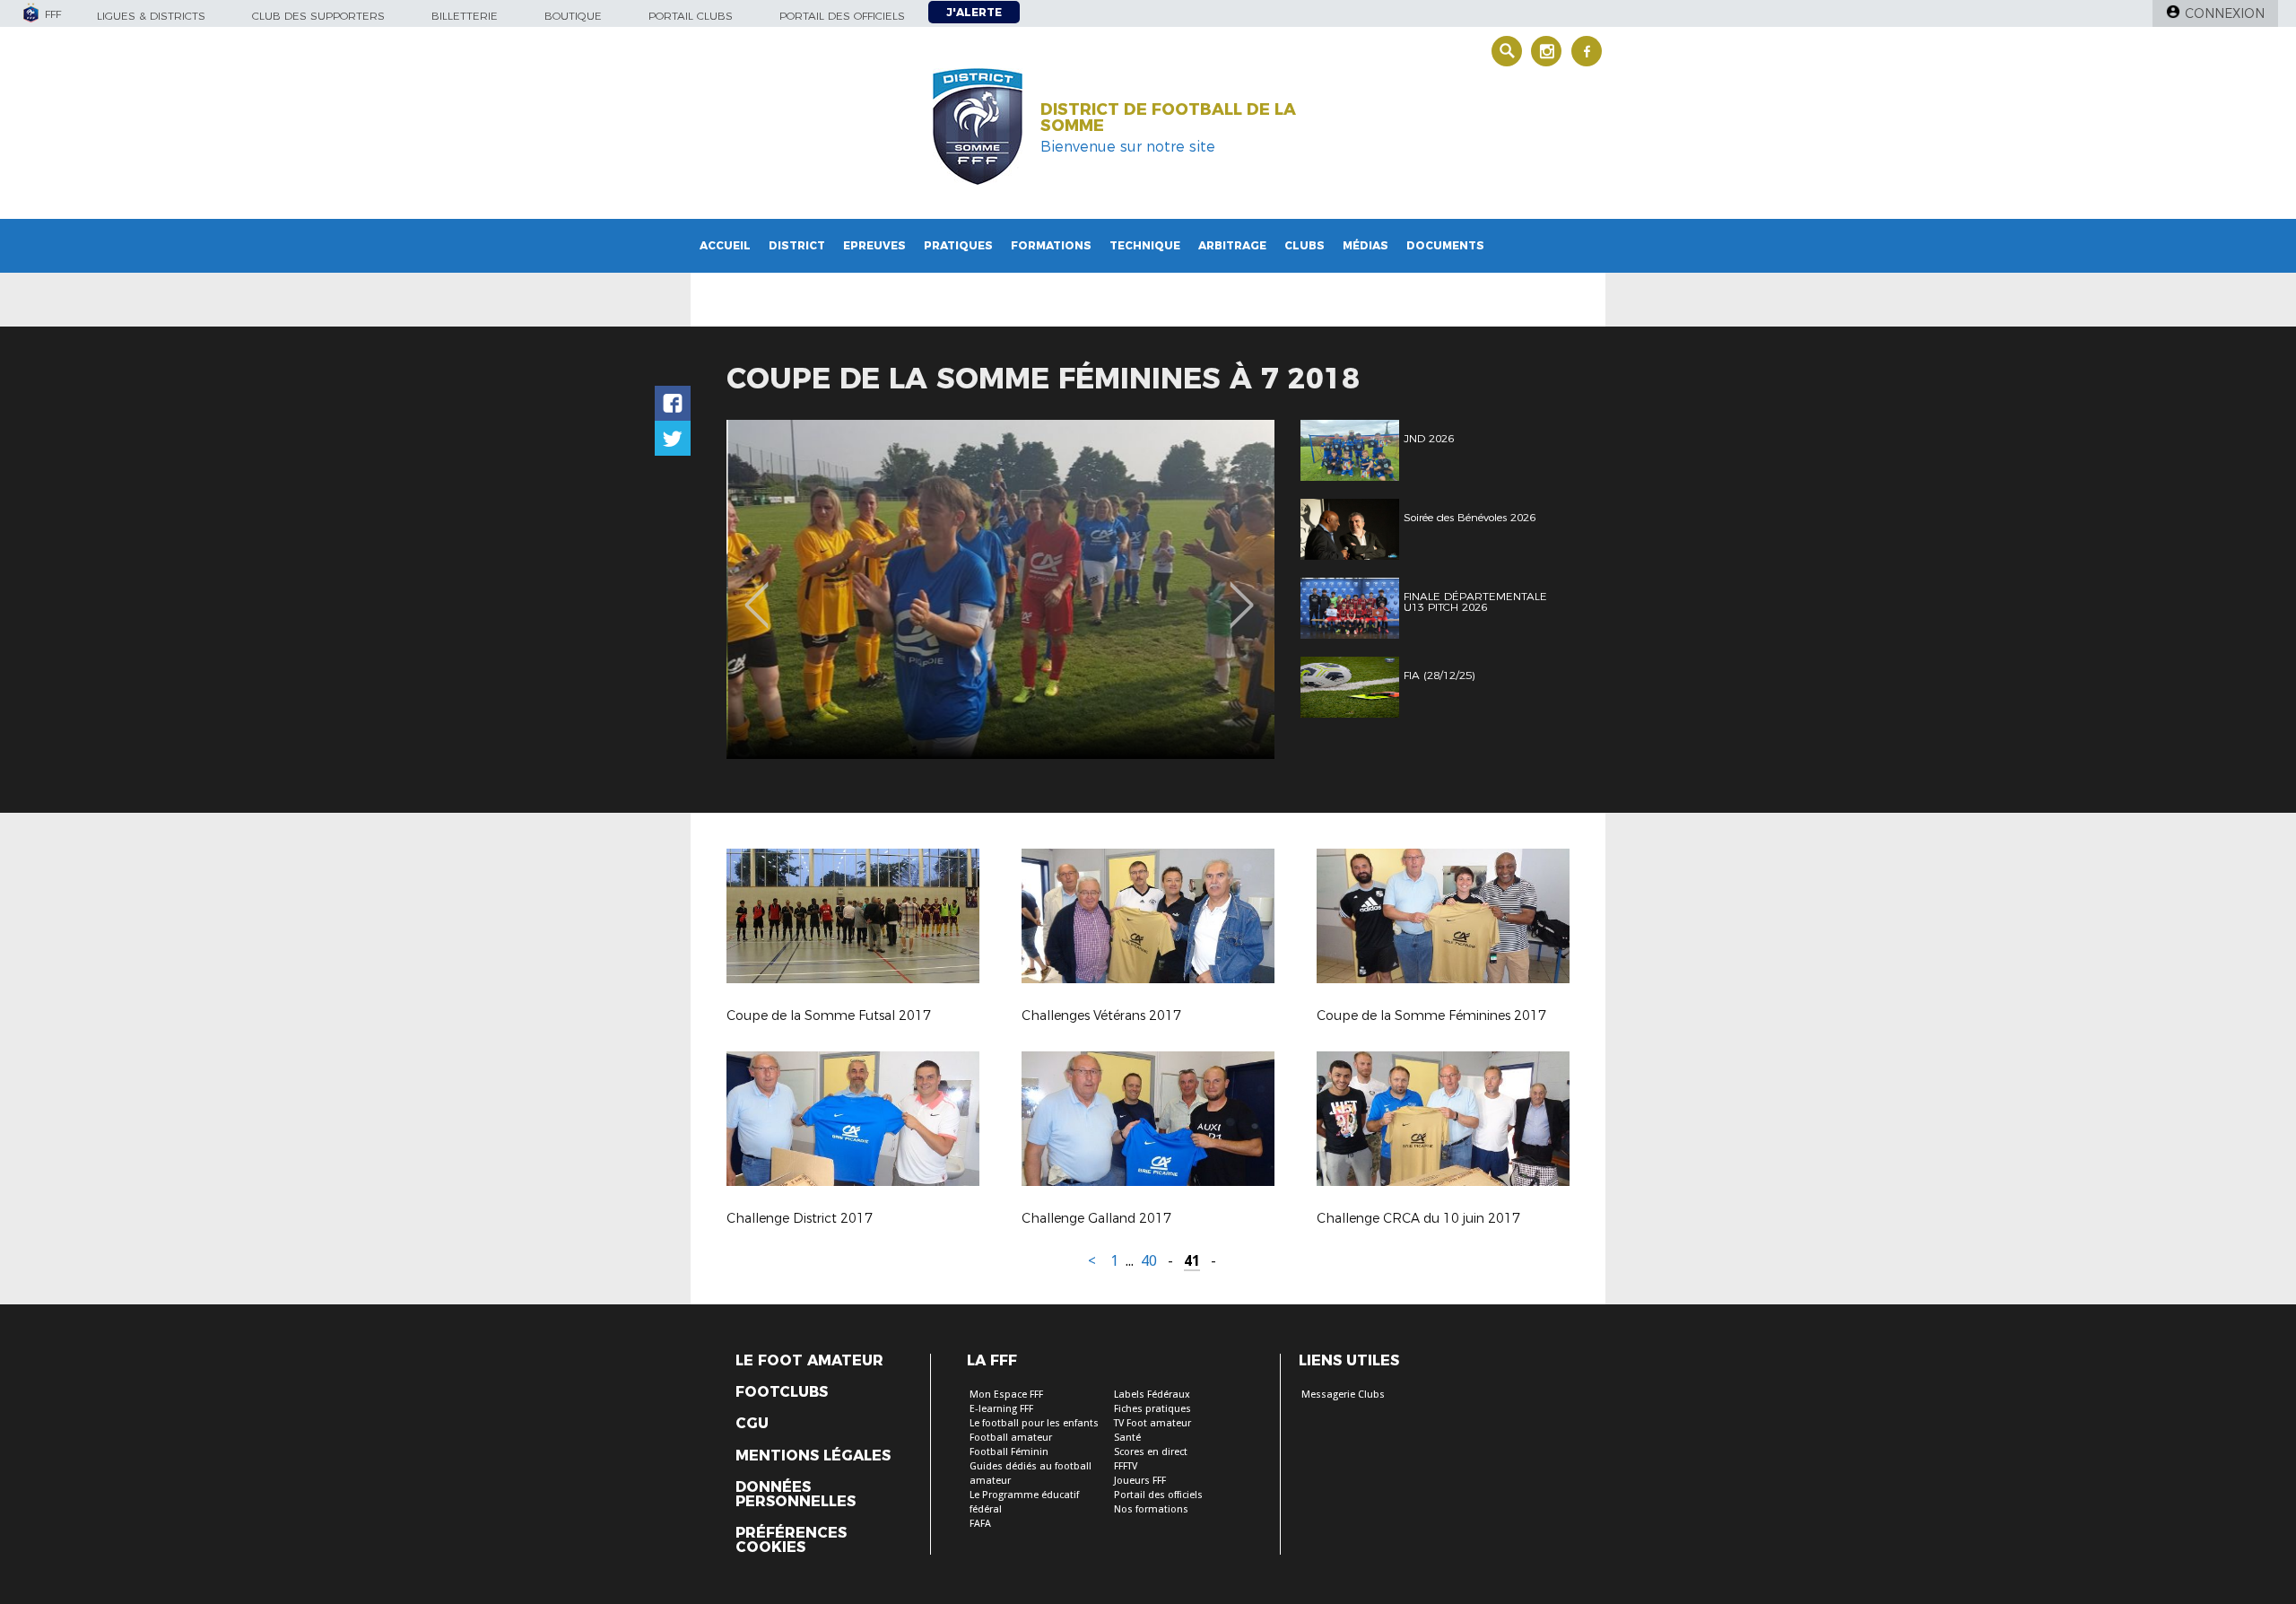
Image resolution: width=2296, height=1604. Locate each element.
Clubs (1305, 245)
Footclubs (782, 1392)
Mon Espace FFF (1006, 1395)
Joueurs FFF (1140, 1481)
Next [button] (1242, 592)
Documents (1445, 245)
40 (1149, 1261)
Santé (1127, 1438)
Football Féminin (1009, 1452)
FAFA (980, 1524)
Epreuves (874, 245)
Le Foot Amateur (809, 1361)
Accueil (725, 245)
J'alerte (974, 12)
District (797, 245)
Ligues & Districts (151, 16)
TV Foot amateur (1152, 1423)
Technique (1145, 245)
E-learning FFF (1001, 1409)
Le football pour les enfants (1034, 1423)
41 (1192, 1261)
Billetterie (465, 16)
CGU (752, 1424)
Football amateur (1011, 1438)
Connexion (2225, 13)
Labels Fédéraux (1152, 1395)
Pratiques (958, 245)
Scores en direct (1151, 1452)
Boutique (573, 16)
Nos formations (1151, 1509)
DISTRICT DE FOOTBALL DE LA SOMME (1168, 118)
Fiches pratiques (1152, 1409)
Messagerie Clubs (1343, 1395)
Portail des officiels (842, 16)
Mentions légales (813, 1456)
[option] (1000, 589)
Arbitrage (1232, 245)
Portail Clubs (691, 16)
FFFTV (1126, 1466)
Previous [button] (757, 592)
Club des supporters (318, 16)
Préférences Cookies (791, 1540)
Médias (1365, 245)
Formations (1051, 245)
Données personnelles (796, 1495)
